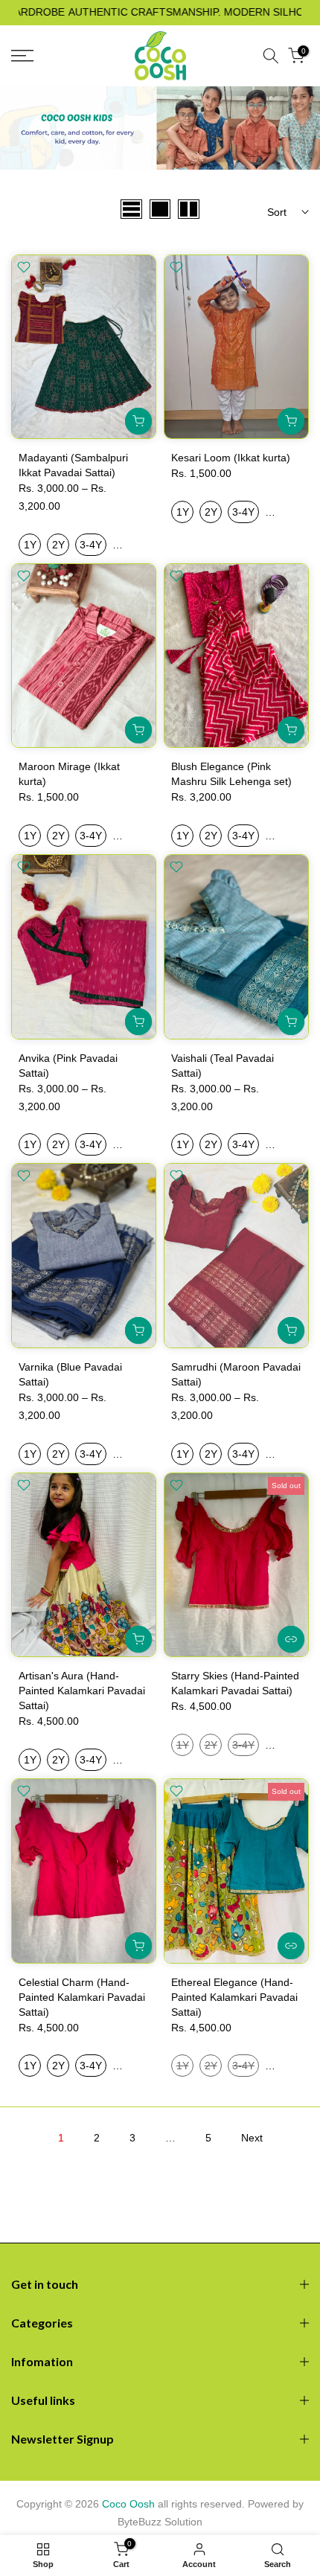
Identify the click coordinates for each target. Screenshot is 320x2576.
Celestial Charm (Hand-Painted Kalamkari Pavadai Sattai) (82, 1997)
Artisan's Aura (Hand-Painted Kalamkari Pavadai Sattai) (82, 1691)
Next (252, 2138)
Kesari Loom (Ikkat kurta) (231, 458)
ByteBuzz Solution (160, 2522)
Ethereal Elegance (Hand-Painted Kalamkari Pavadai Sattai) (234, 1997)
